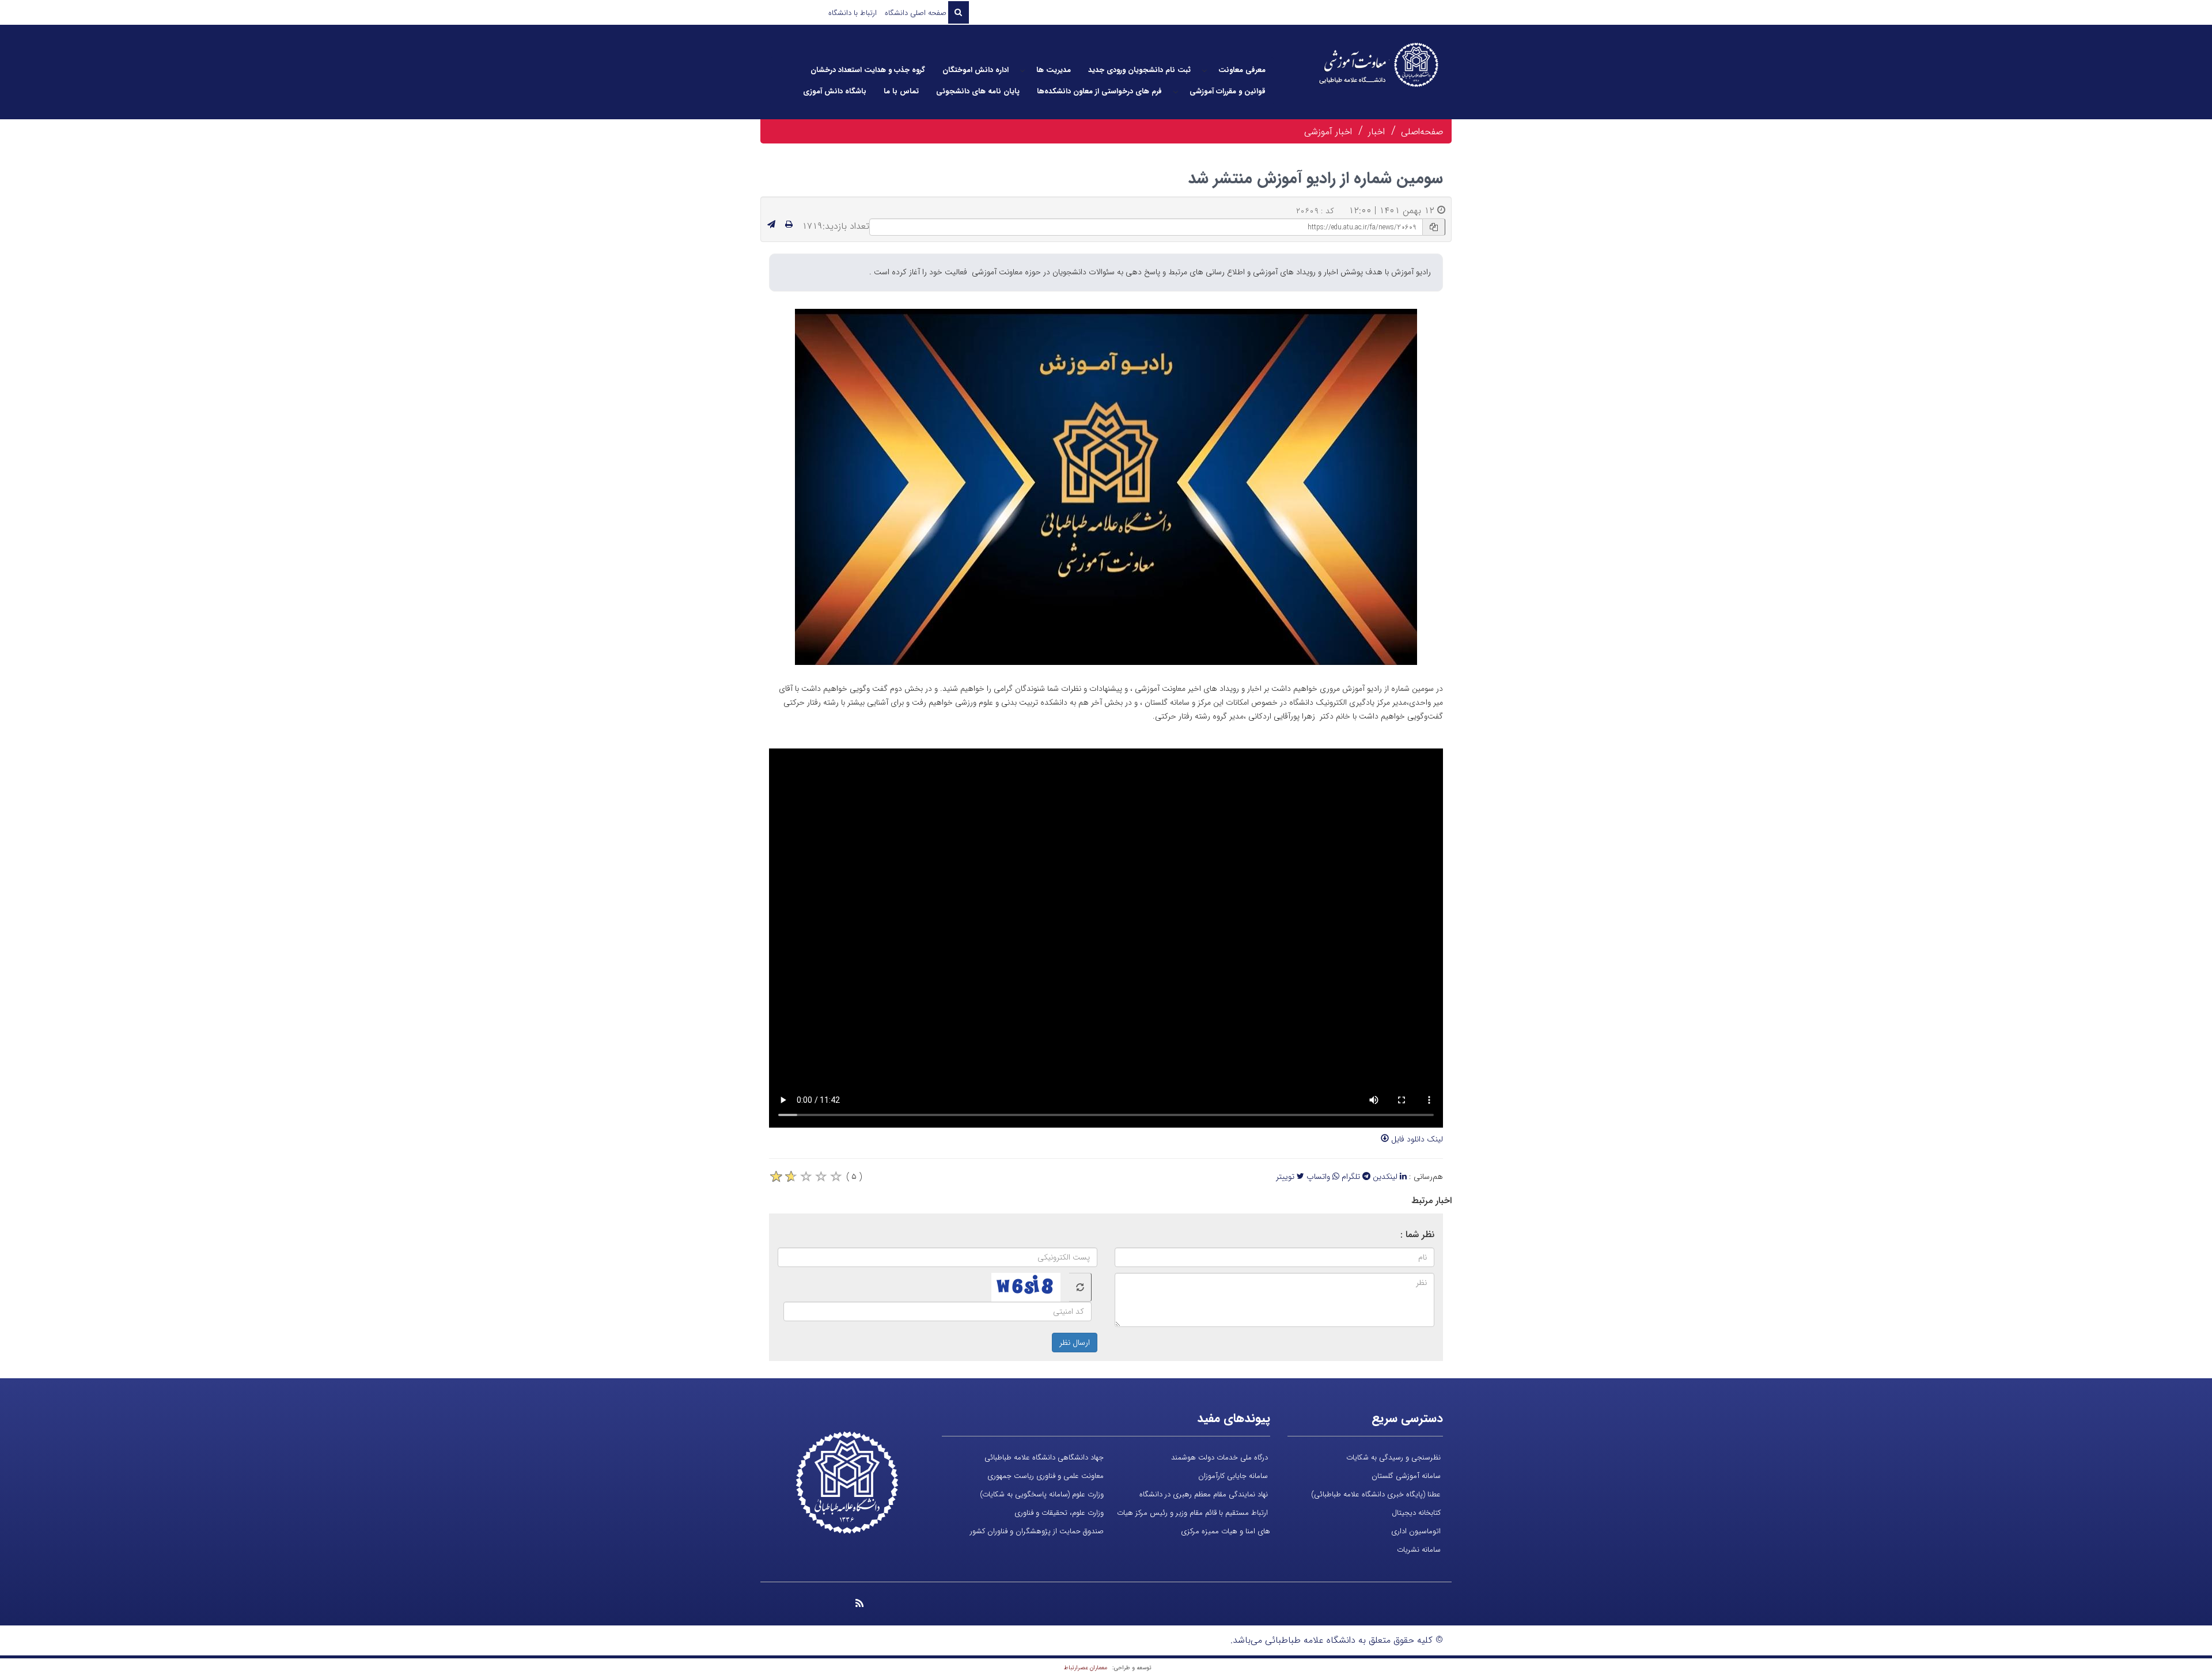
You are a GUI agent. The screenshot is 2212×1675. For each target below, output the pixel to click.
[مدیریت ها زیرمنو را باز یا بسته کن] (1022, 70)
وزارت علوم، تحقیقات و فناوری (1059, 1513)
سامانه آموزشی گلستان (1406, 1476)
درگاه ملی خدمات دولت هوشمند (1219, 1457)
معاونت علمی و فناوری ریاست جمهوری (1046, 1476)
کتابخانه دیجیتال (1416, 1513)
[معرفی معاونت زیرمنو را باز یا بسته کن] (1205, 70)
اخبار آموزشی (1328, 132)
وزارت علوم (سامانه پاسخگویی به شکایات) (1042, 1494)
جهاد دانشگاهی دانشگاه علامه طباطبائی (1044, 1457)
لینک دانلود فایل (1416, 1139)
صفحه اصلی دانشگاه (916, 13)
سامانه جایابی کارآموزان (1233, 1476)
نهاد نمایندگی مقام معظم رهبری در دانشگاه (1204, 1494)
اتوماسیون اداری (1416, 1531)
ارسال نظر (1075, 1343)
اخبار (1376, 132)
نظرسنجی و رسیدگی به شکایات (1393, 1457)
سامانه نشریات (1419, 1550)
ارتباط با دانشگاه (853, 13)
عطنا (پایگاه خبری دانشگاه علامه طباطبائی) (1376, 1494)
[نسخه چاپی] (789, 225)
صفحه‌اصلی (1422, 132)
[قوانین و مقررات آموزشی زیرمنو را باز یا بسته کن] (1176, 92)
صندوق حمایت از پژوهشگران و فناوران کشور (1037, 1531)
